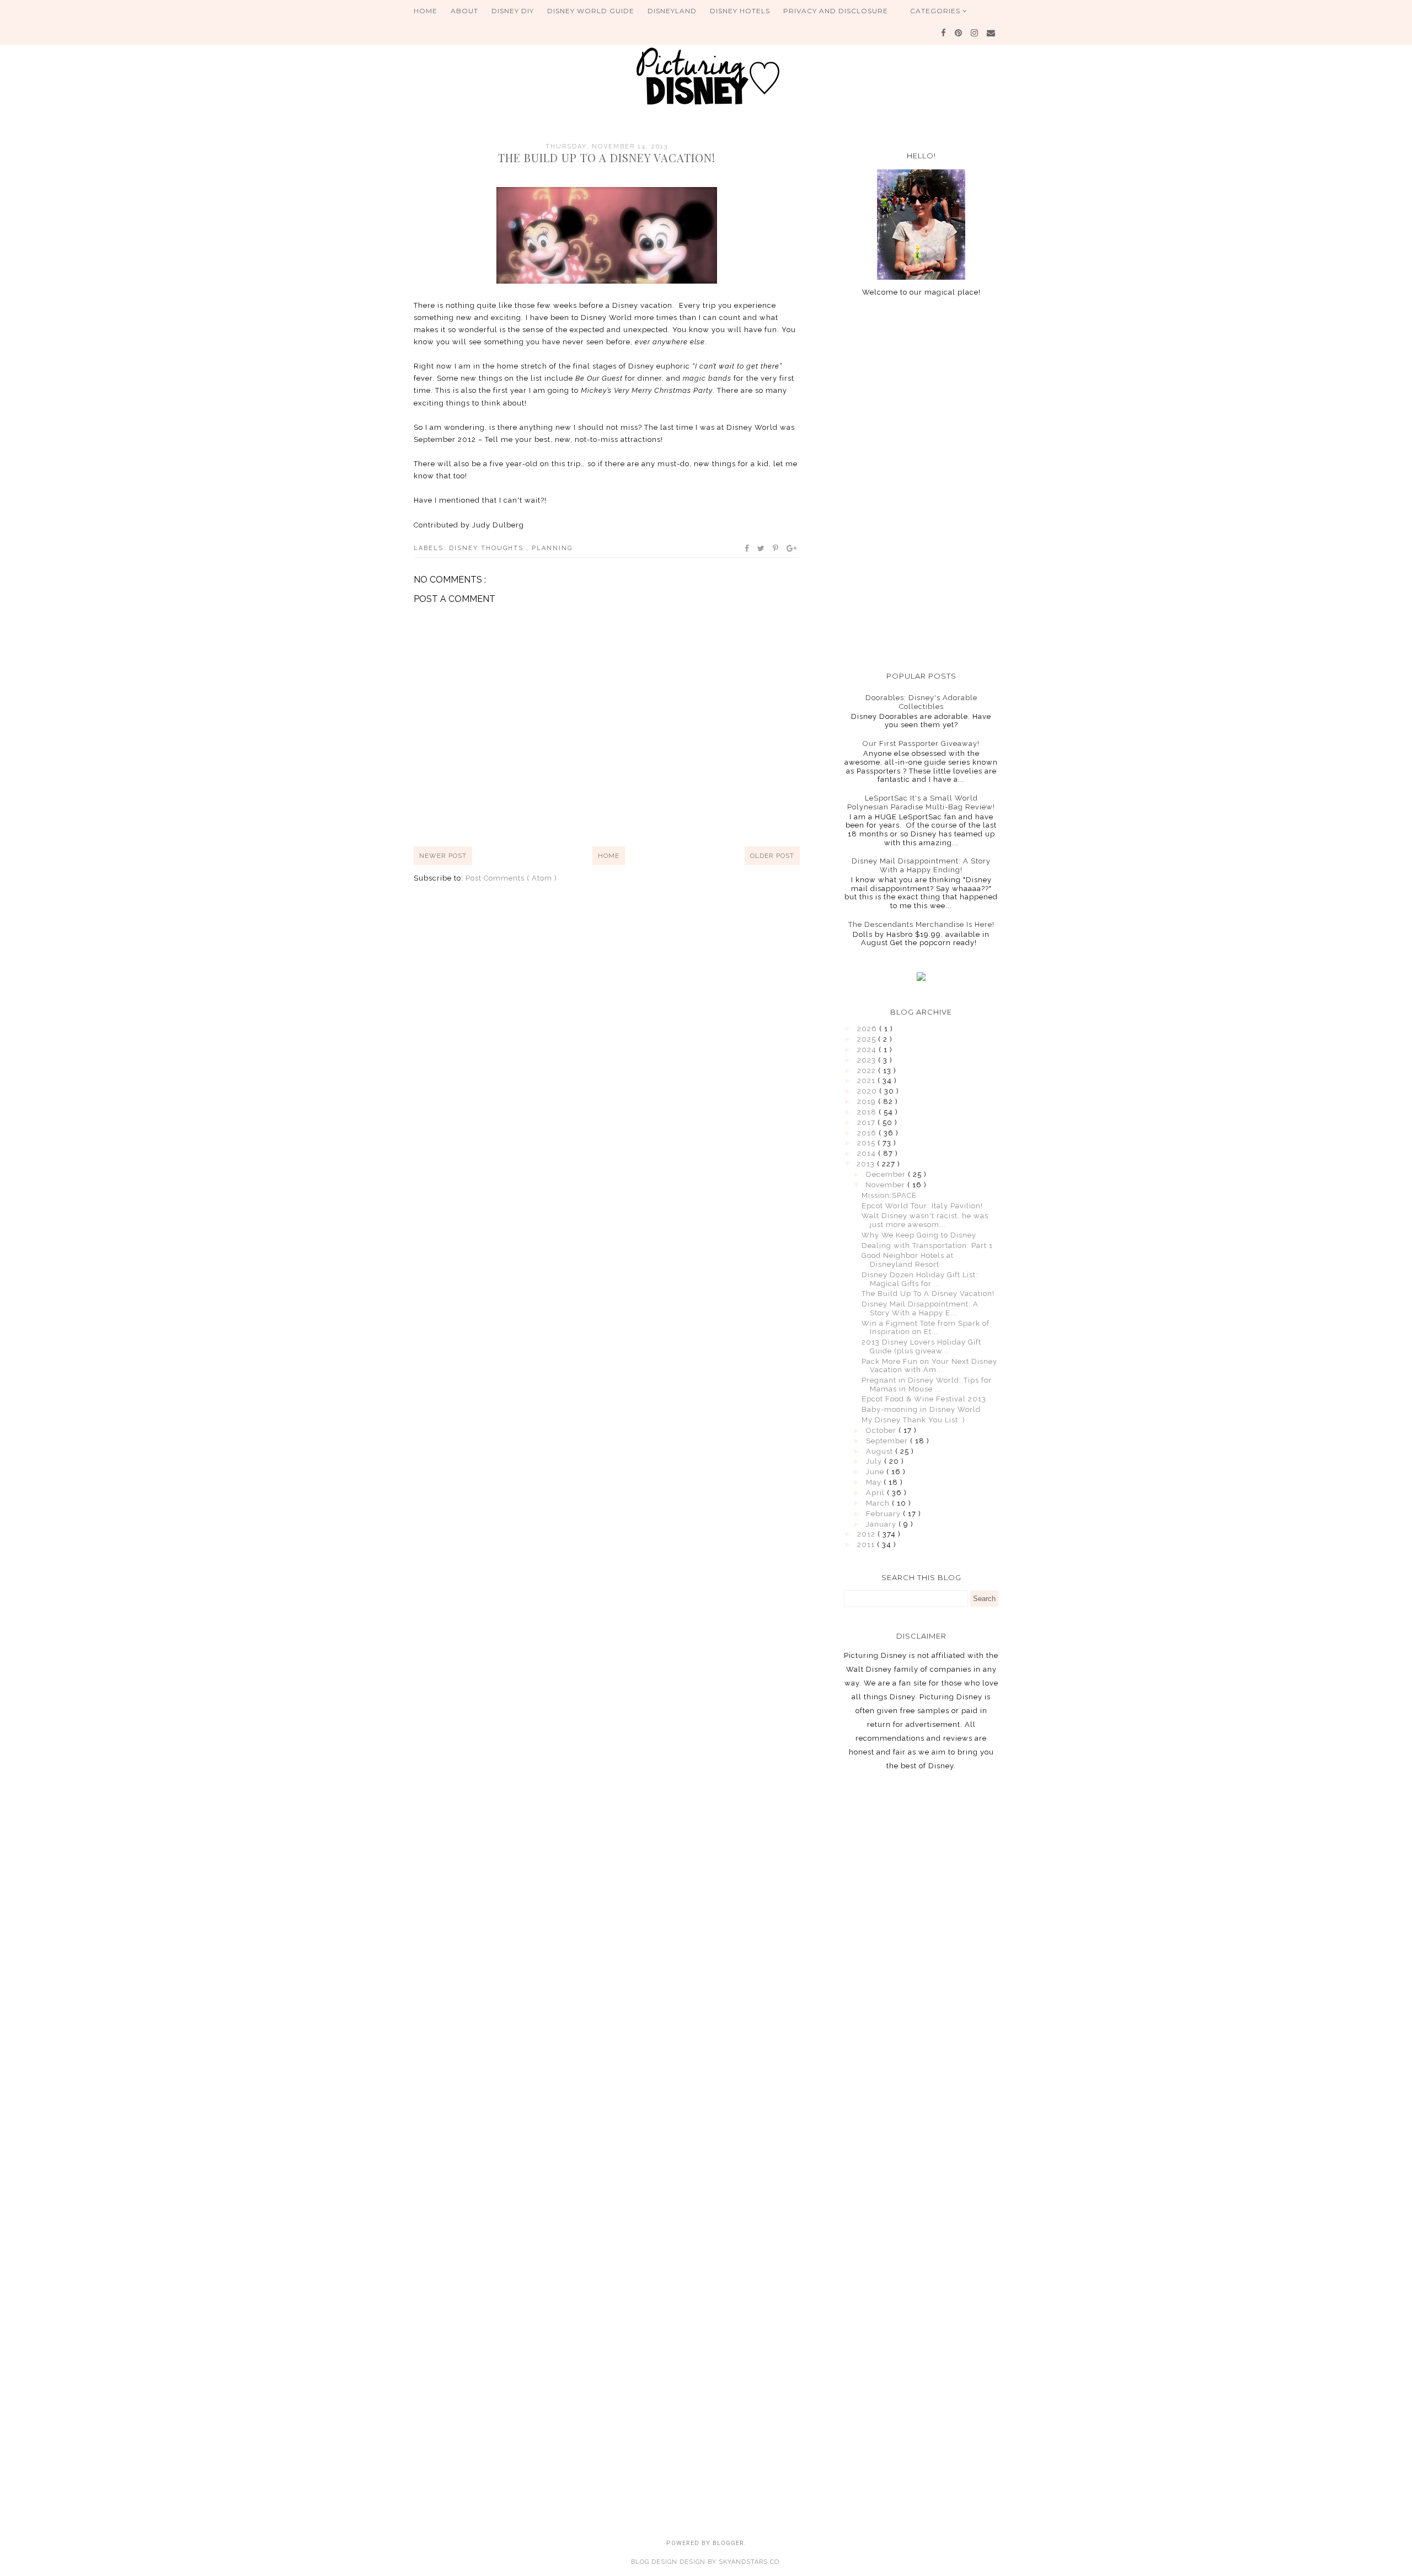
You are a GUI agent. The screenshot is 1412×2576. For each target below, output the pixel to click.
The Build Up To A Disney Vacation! (928, 1294)
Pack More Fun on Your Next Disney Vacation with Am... (929, 1366)
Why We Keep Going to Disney (919, 1235)
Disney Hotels (740, 11)
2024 (868, 1050)
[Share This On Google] (792, 548)
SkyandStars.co (749, 2562)
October (882, 1430)
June (876, 1472)
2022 (868, 1071)
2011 (867, 1545)
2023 (868, 1060)
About (464, 11)
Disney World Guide (591, 11)
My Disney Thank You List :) (913, 1420)
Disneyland (672, 11)
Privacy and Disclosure (836, 11)
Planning (552, 548)
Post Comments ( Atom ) (511, 878)
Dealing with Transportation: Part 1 (927, 1246)
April (876, 1493)
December (887, 1174)
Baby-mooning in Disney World (921, 1409)
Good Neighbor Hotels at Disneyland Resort (908, 1260)
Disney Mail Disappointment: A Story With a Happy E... (920, 1308)
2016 (868, 1133)
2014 (868, 1153)
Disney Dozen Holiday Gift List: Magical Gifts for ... (920, 1279)
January (882, 1524)
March (879, 1503)
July (875, 1461)
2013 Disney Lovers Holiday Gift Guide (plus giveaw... (921, 1346)
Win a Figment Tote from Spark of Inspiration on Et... (926, 1328)
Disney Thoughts (488, 548)
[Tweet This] (761, 548)
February (884, 1514)
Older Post (772, 856)
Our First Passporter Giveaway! (921, 743)
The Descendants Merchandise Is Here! (921, 924)
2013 (867, 1164)
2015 (867, 1143)
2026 (868, 1029)
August (881, 1451)
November (886, 1185)
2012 (867, 1534)
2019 (868, 1102)
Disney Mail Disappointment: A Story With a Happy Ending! (921, 865)
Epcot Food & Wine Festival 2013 (924, 1399)
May (875, 1482)
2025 (868, 1039)
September (888, 1441)
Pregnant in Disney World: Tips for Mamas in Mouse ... (927, 1385)
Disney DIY (513, 11)
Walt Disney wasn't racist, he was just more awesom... (925, 1220)
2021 (867, 1081)
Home (426, 11)
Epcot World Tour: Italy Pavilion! (922, 1206)
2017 (867, 1122)
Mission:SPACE (889, 1195)
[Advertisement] (921, 484)
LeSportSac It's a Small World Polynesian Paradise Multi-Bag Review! (921, 802)
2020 (868, 1091)
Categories (936, 11)
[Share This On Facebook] (747, 548)
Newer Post (443, 856)
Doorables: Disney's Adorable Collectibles (921, 702)
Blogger (728, 2543)
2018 (868, 1112)
